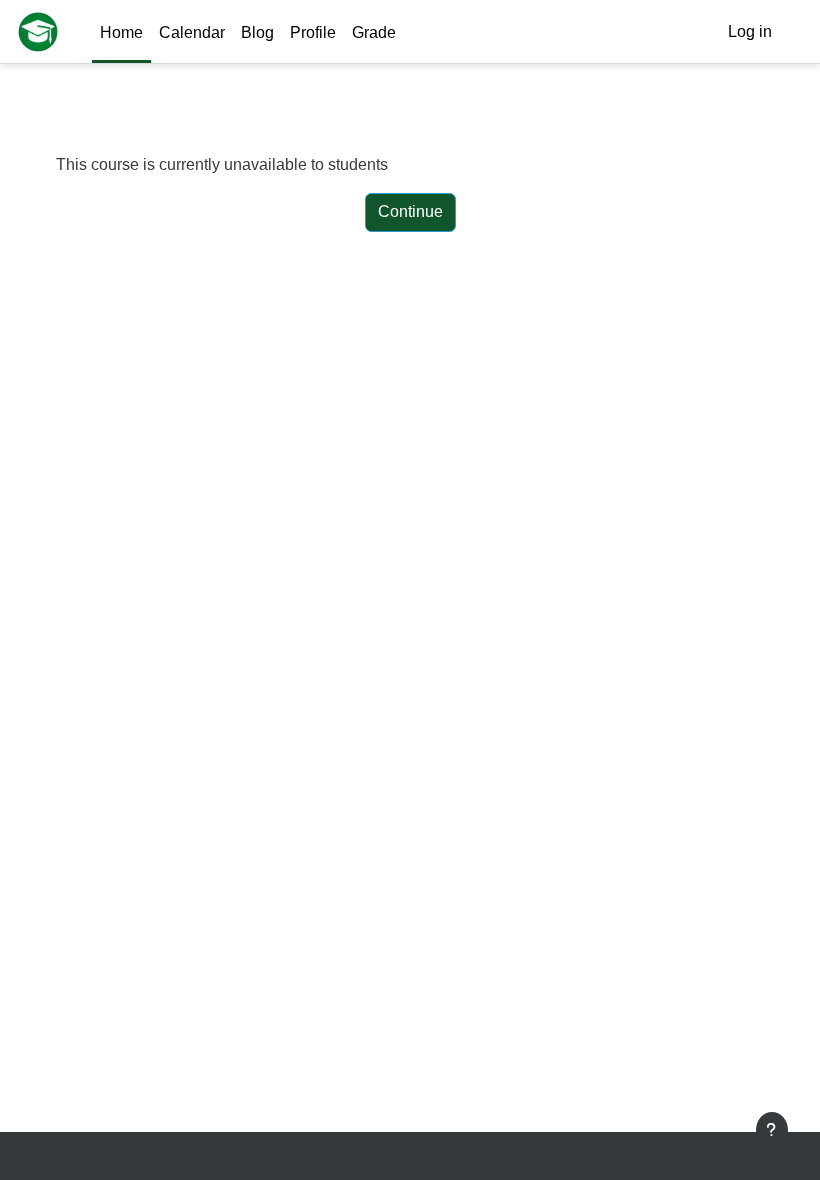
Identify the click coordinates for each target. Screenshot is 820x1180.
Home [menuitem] (121, 32)
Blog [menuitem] (257, 32)
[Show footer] (772, 1130)
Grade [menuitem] (374, 32)
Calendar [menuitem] (192, 32)
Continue (410, 211)
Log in (750, 31)
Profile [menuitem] (313, 32)
